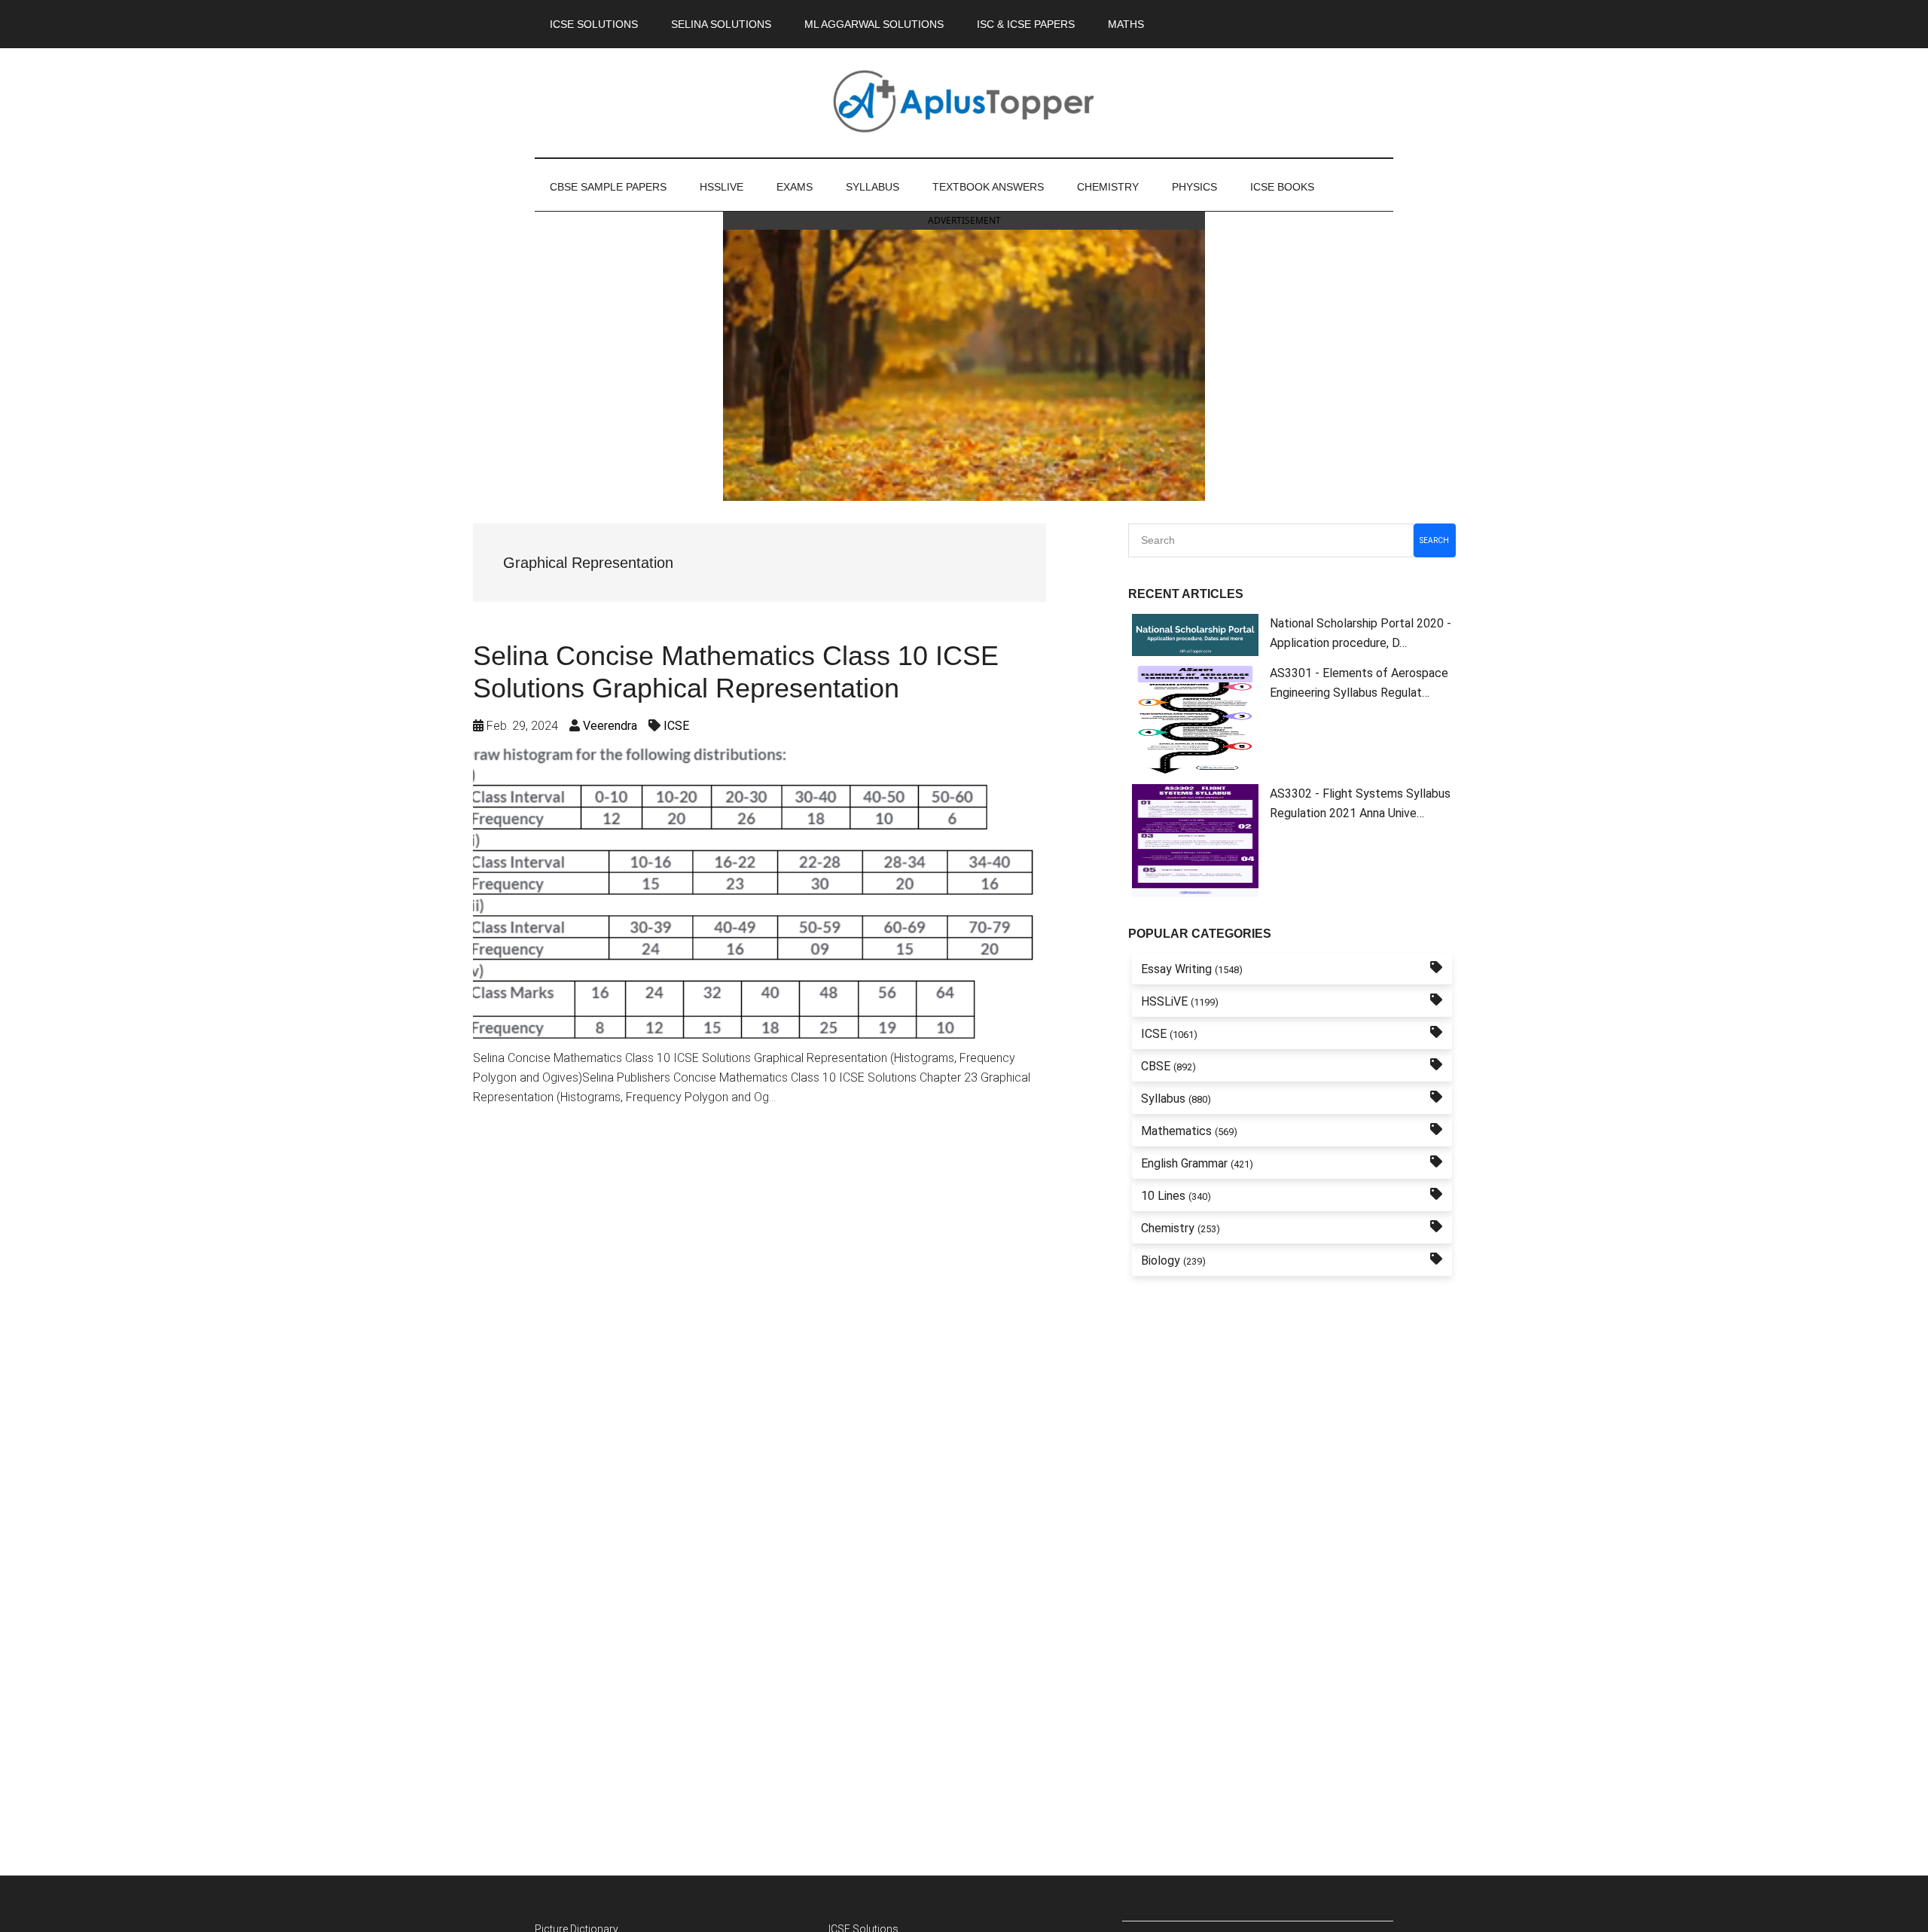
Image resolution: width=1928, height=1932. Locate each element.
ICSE (676, 726)
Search (1434, 540)
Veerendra (610, 726)
